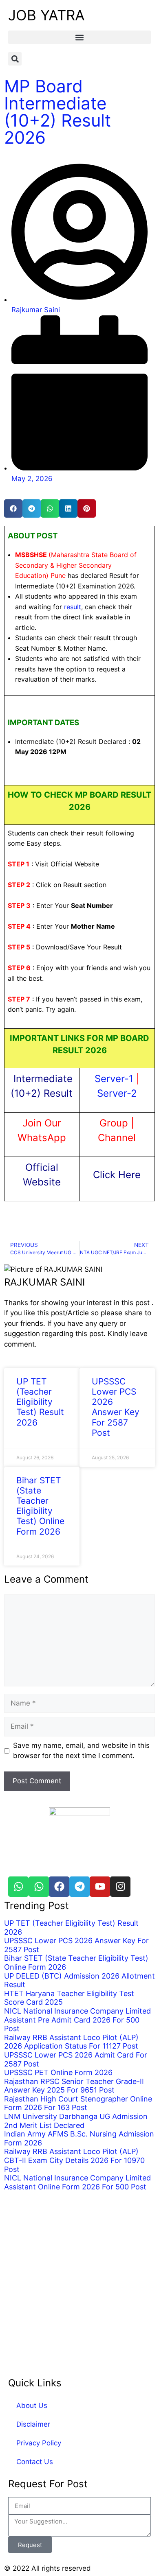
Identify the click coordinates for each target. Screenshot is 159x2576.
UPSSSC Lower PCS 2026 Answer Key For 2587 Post (116, 1407)
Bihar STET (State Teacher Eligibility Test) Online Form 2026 (40, 1506)
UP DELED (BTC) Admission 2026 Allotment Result (79, 1980)
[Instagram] (120, 1887)
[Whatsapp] (18, 1887)
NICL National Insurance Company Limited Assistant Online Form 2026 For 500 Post (77, 2182)
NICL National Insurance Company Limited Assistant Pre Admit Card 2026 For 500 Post (77, 2020)
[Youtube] (100, 1887)
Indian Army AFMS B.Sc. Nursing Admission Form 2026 (79, 2138)
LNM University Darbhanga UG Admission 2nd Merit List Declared (76, 2121)
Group (115, 1123)
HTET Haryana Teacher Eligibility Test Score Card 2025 (69, 1998)
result (73, 607)
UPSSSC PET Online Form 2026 (58, 2072)
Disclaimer (33, 2424)
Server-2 (117, 1093)
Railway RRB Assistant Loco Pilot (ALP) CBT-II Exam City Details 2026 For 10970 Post (74, 2160)
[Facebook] (59, 1887)
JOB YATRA (46, 15)
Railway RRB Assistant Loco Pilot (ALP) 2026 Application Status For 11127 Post (71, 2041)
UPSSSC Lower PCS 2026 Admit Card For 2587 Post (76, 2059)
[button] (79, 37)
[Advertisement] (79, 2279)
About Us (32, 2405)
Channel (117, 1138)
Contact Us (35, 2462)
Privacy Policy (39, 2443)
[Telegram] (79, 1887)
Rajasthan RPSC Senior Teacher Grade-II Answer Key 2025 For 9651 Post (74, 2085)
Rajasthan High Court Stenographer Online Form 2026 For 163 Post (78, 2103)
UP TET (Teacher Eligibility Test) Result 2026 (40, 1402)
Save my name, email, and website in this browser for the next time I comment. (81, 1751)
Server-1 (114, 1079)
